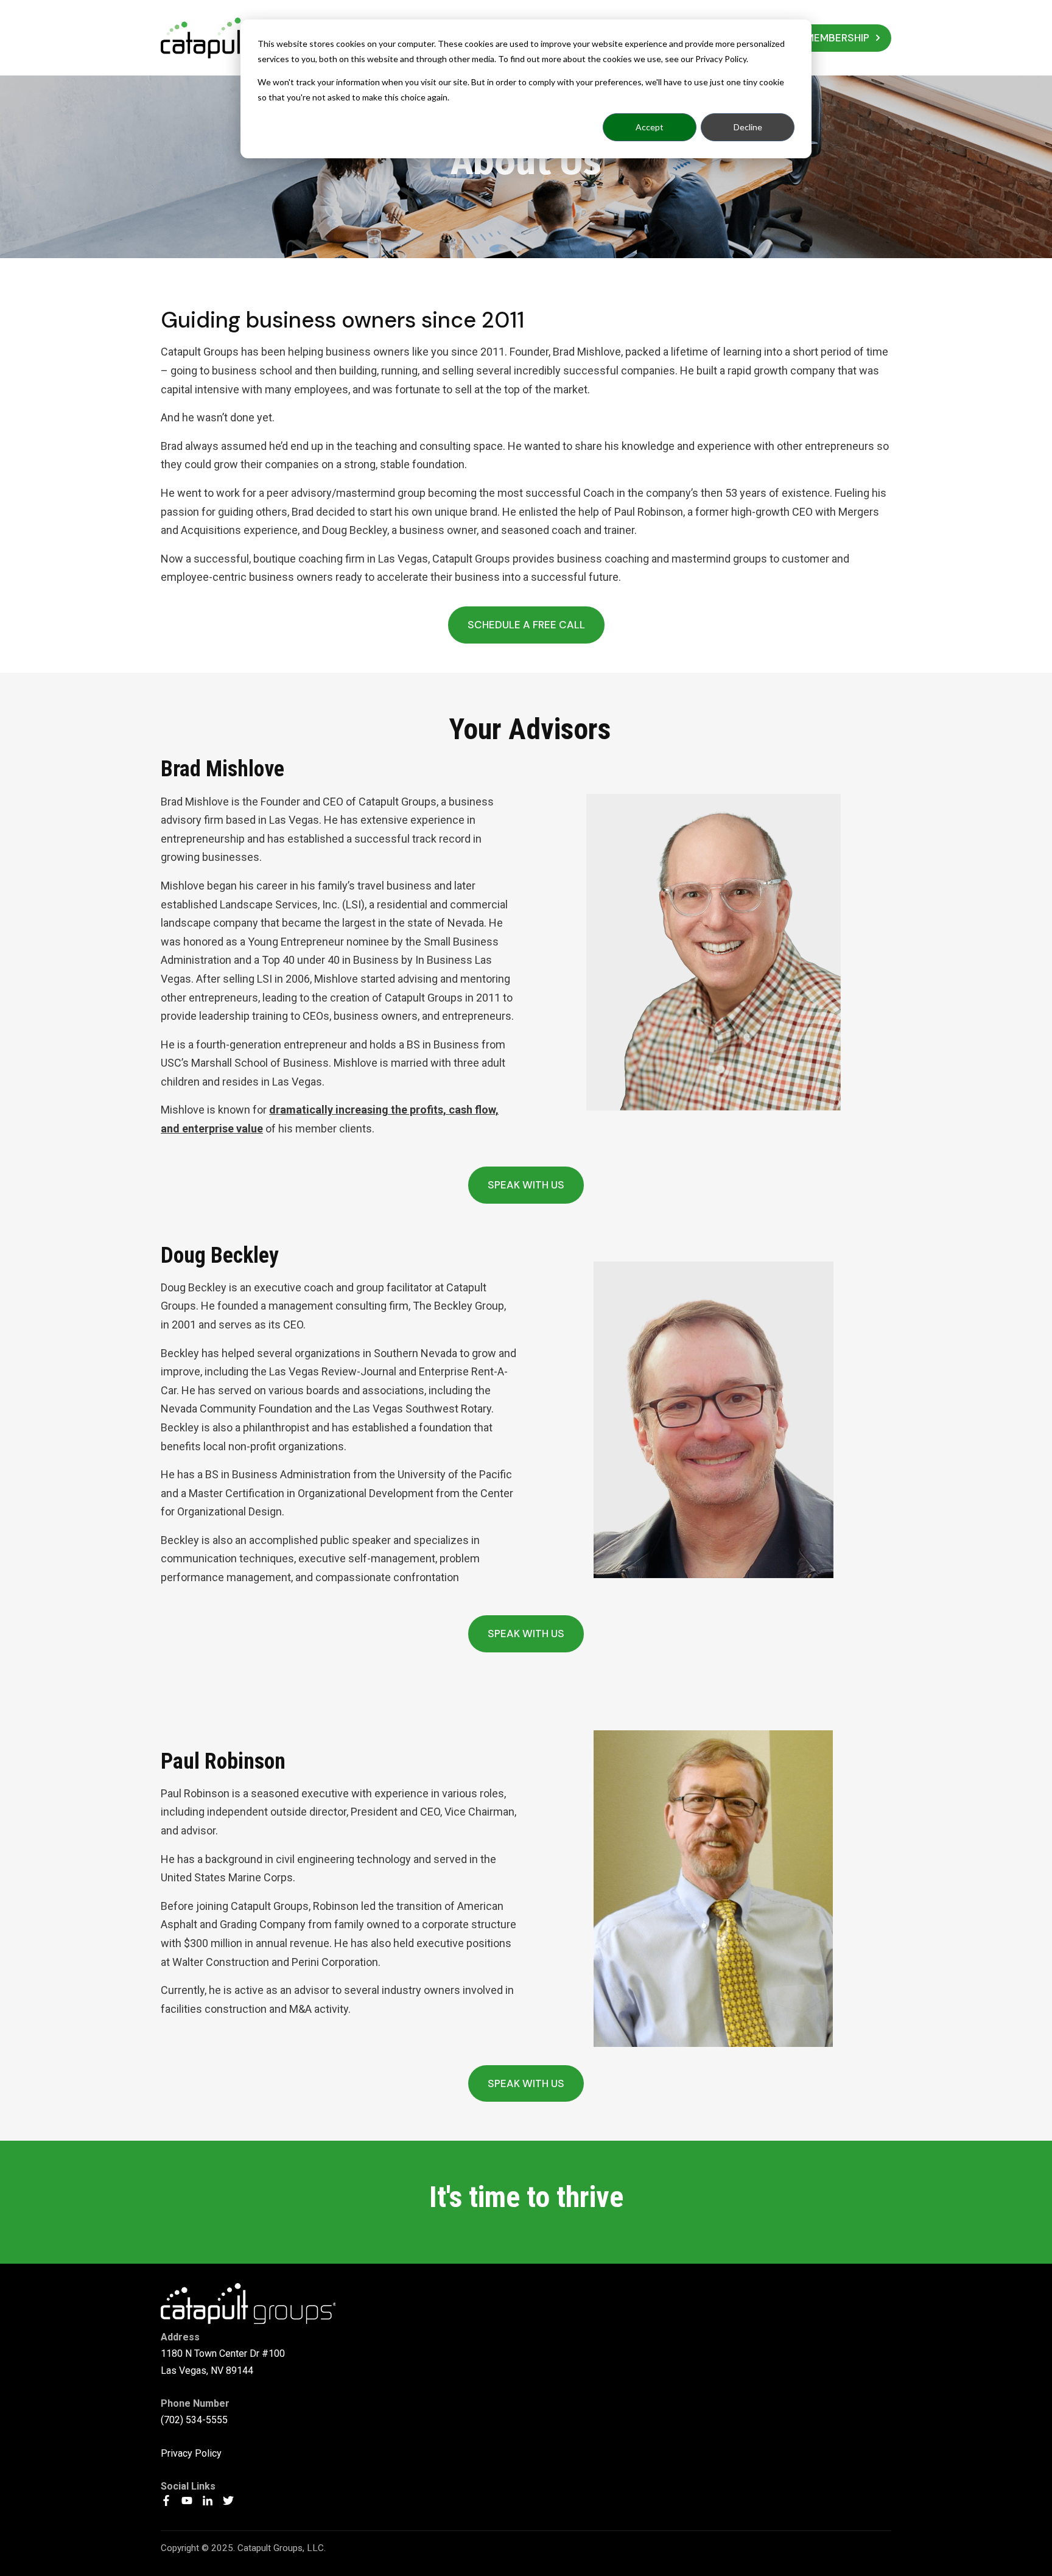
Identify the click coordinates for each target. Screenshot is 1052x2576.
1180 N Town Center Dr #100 (223, 2353)
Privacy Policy (191, 2453)
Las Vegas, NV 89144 (207, 2371)
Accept (650, 127)
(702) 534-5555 (194, 2420)
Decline (748, 127)
